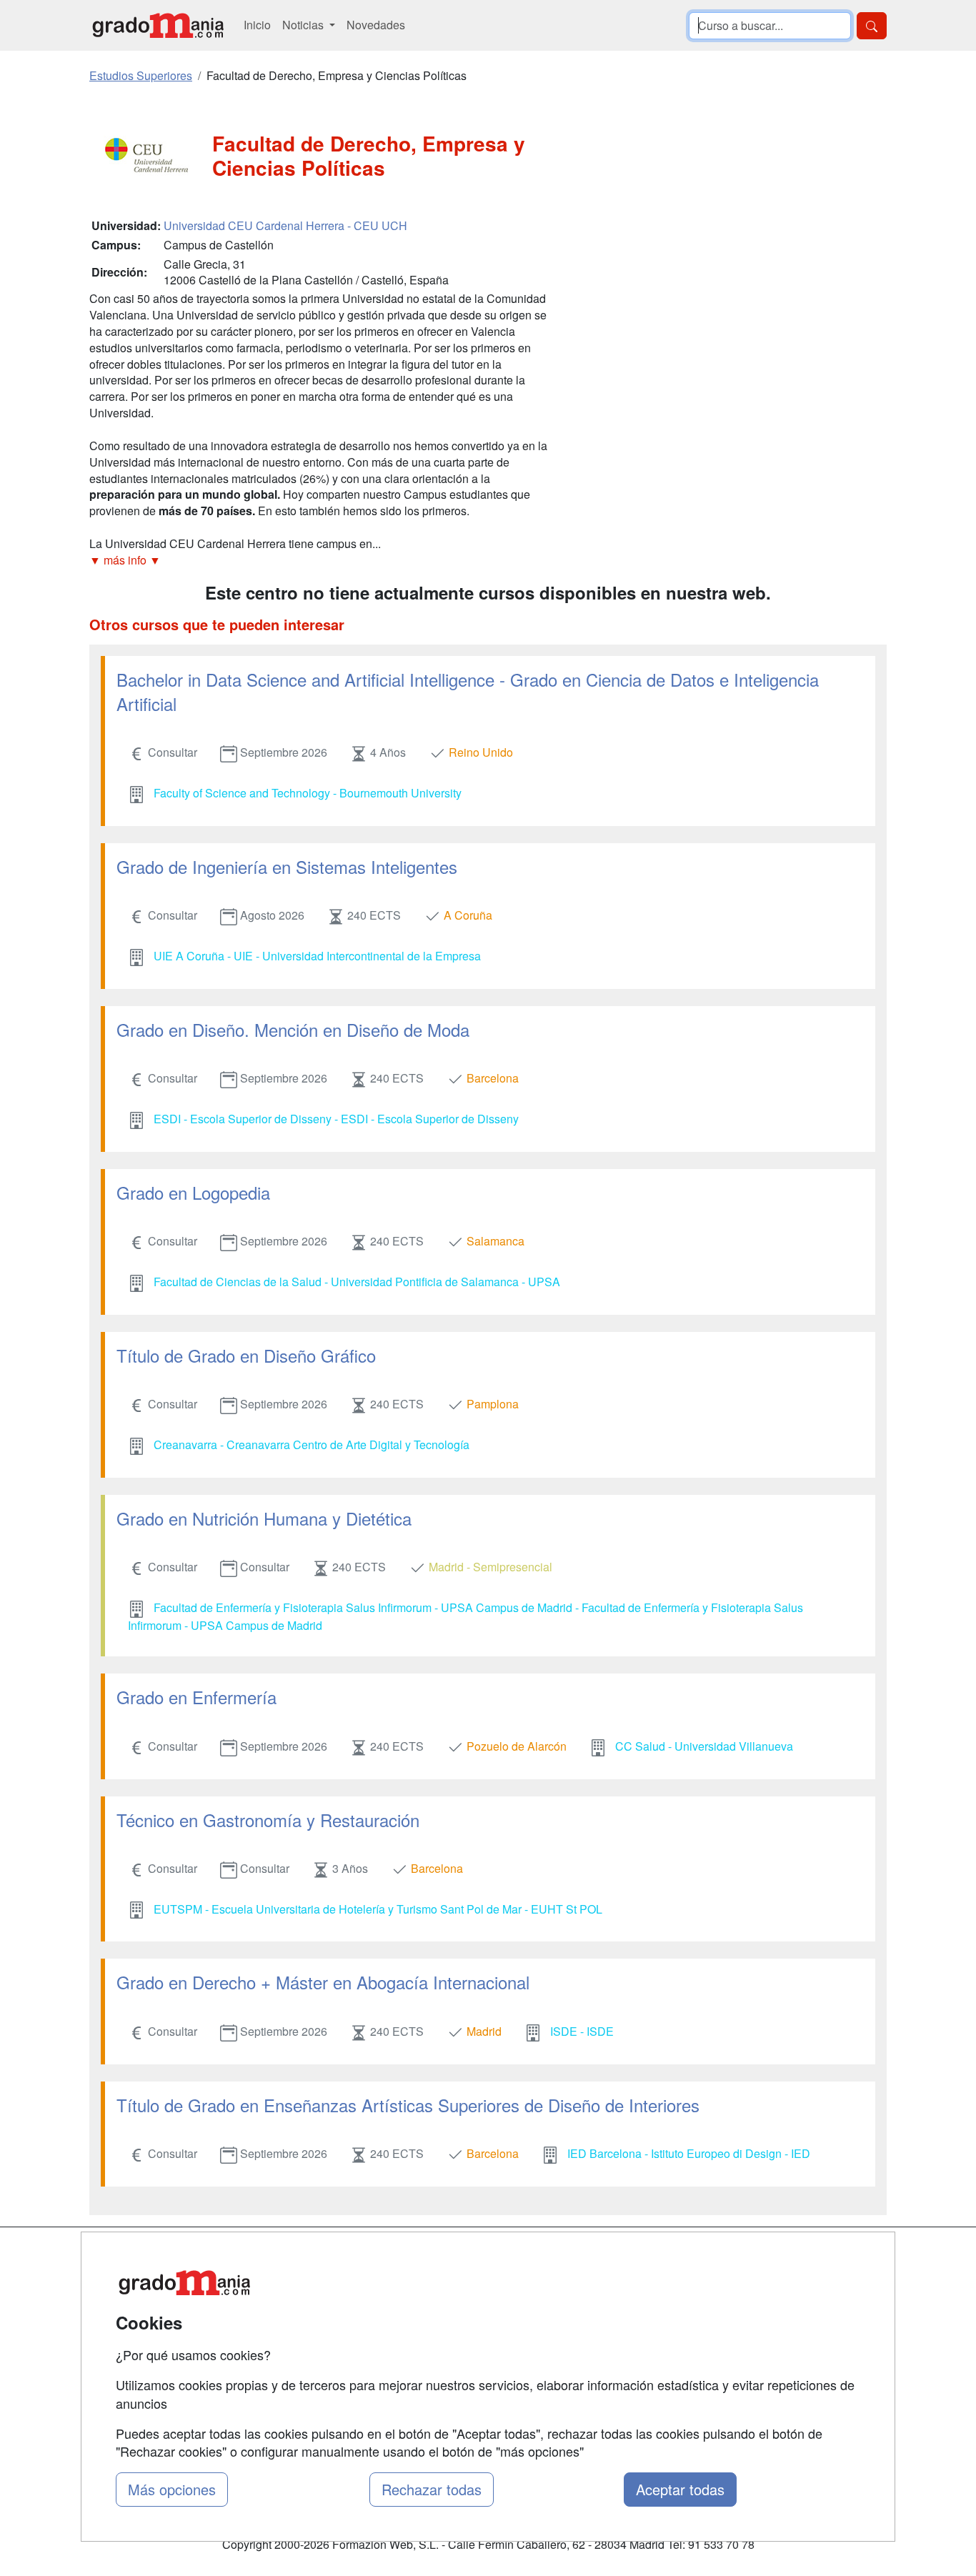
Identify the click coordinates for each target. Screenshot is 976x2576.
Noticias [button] (304, 25)
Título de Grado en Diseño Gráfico (246, 1355)
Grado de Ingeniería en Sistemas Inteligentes (287, 866)
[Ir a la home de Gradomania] (158, 25)
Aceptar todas (680, 2489)
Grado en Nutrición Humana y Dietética (264, 1518)
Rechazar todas (432, 2489)
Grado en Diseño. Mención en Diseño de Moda (293, 1029)
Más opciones (172, 2489)
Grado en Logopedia (193, 1192)
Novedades (376, 25)
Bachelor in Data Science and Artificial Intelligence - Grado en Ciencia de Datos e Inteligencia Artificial (468, 691)
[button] (318, 561)
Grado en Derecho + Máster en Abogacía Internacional (323, 1982)
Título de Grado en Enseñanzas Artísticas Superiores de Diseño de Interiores (408, 2105)
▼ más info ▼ (125, 560)
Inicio (257, 25)
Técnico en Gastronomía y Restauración (268, 1820)
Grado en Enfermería (196, 1697)
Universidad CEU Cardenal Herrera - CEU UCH (285, 225)
